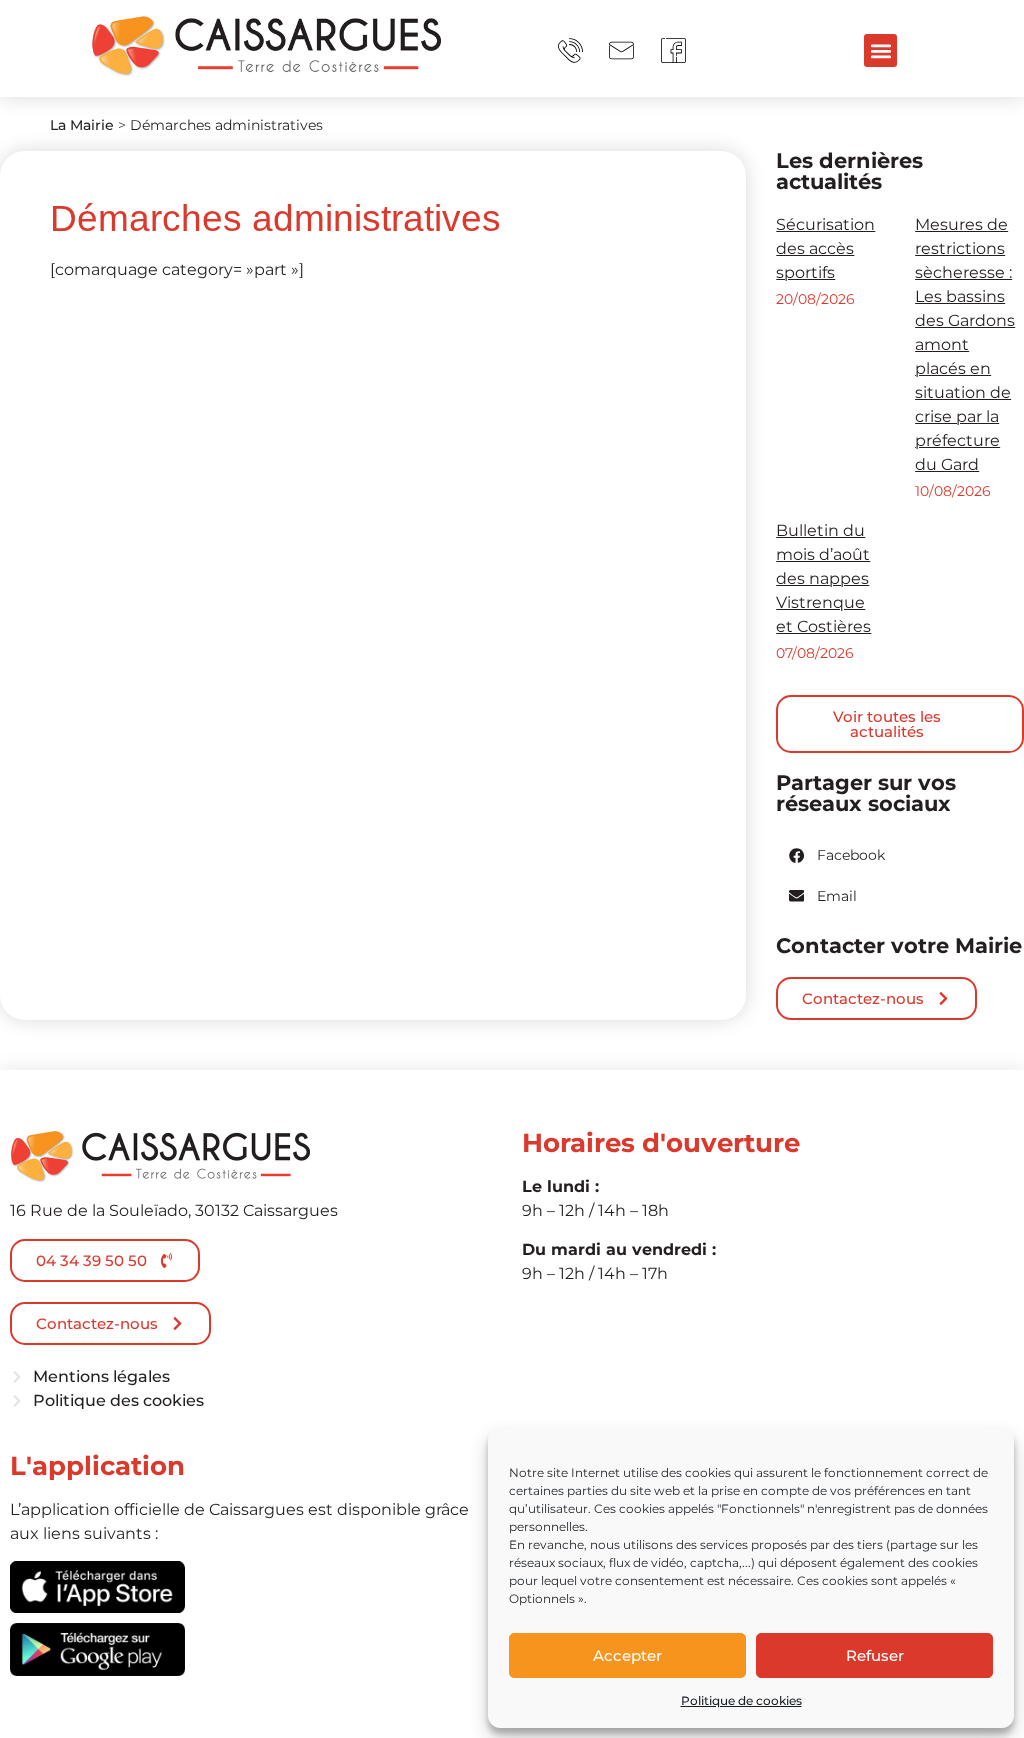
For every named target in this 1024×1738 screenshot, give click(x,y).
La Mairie (82, 125)
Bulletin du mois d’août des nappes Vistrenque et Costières (823, 578)
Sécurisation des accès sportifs (825, 248)
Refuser (875, 1655)
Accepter (627, 1655)
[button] (880, 50)
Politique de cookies (741, 1700)
